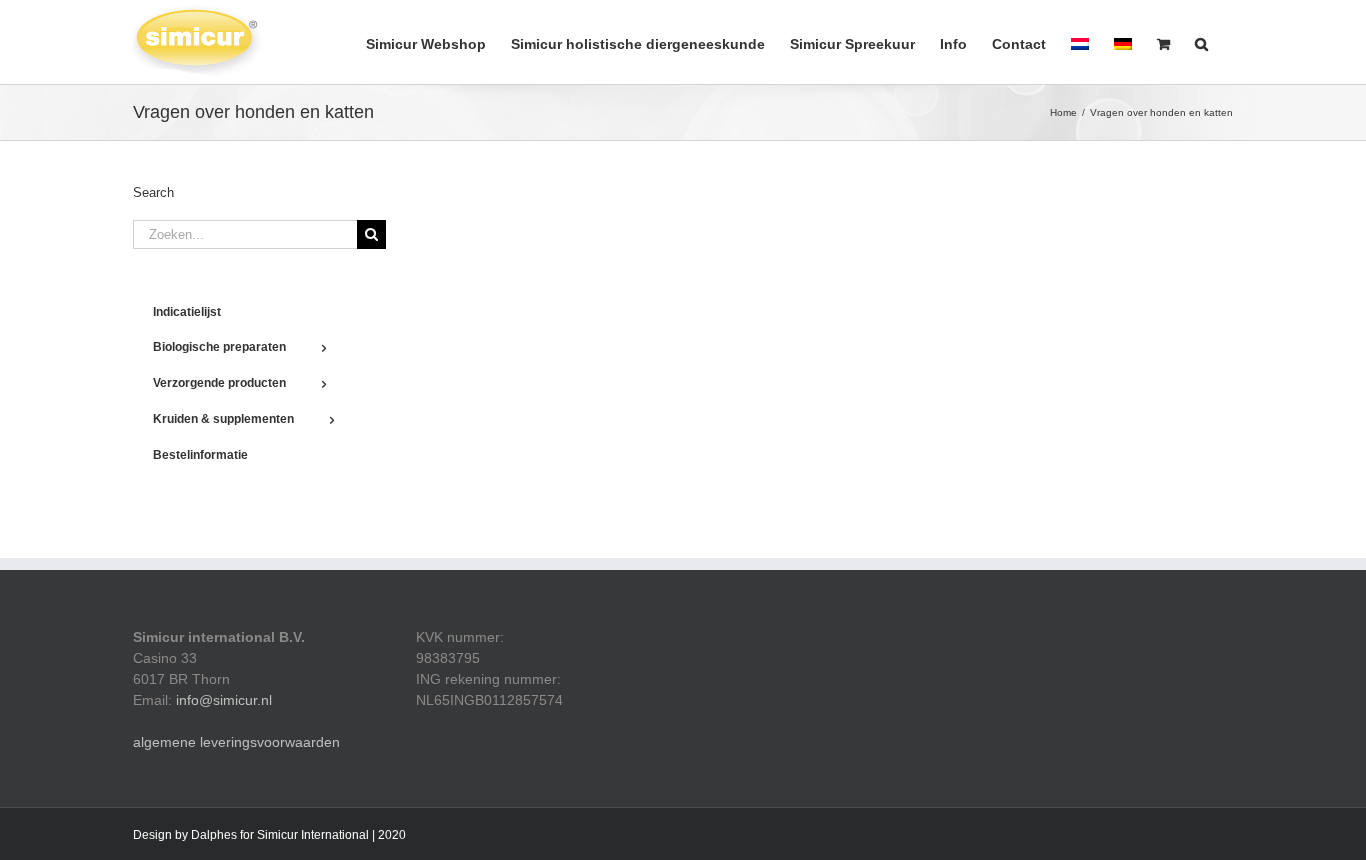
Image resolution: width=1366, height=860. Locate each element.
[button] (1201, 42)
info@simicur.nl (224, 700)
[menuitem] (1080, 42)
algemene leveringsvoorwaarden (236, 742)
